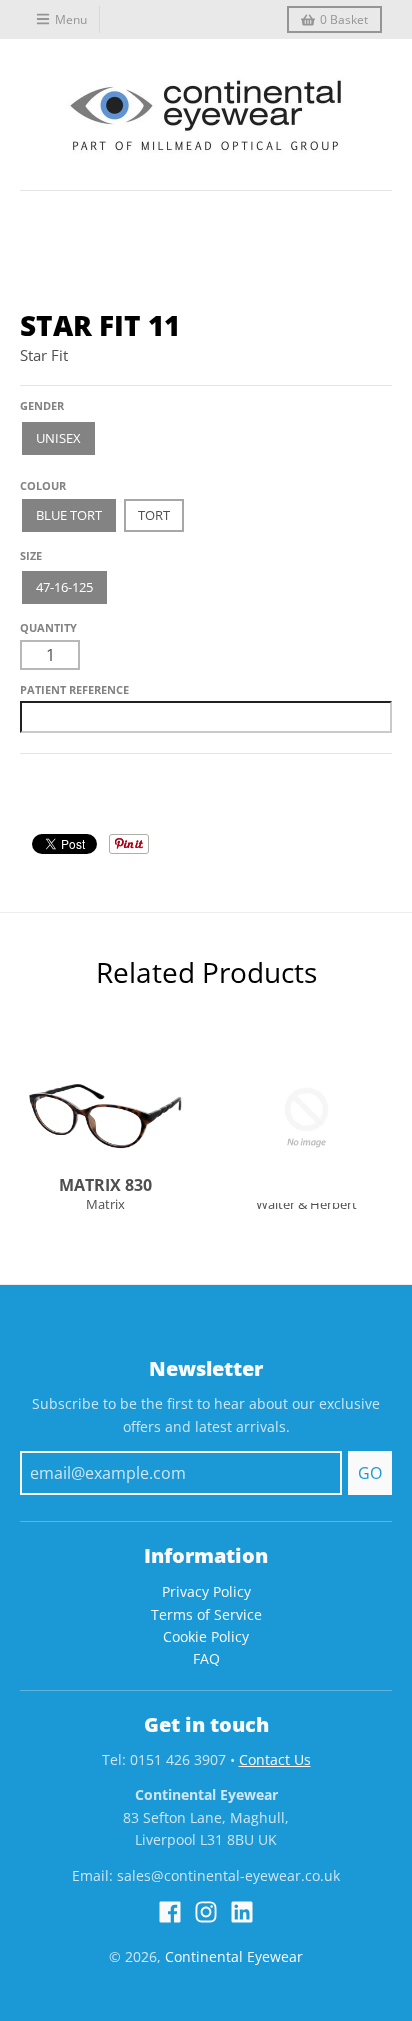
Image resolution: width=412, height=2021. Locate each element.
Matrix (105, 1204)
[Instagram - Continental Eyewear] (206, 1912)
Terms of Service (206, 1614)
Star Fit (44, 355)
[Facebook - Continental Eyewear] (170, 1912)
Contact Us (275, 1759)
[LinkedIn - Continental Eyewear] (242, 1912)
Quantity (48, 627)
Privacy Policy (206, 1591)
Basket (344, 19)
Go (370, 1473)
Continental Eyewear (234, 1956)
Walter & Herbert (306, 1204)
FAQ (206, 1658)
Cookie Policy (206, 1636)
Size (31, 555)
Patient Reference (74, 689)
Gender (42, 405)
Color (39, 478)
